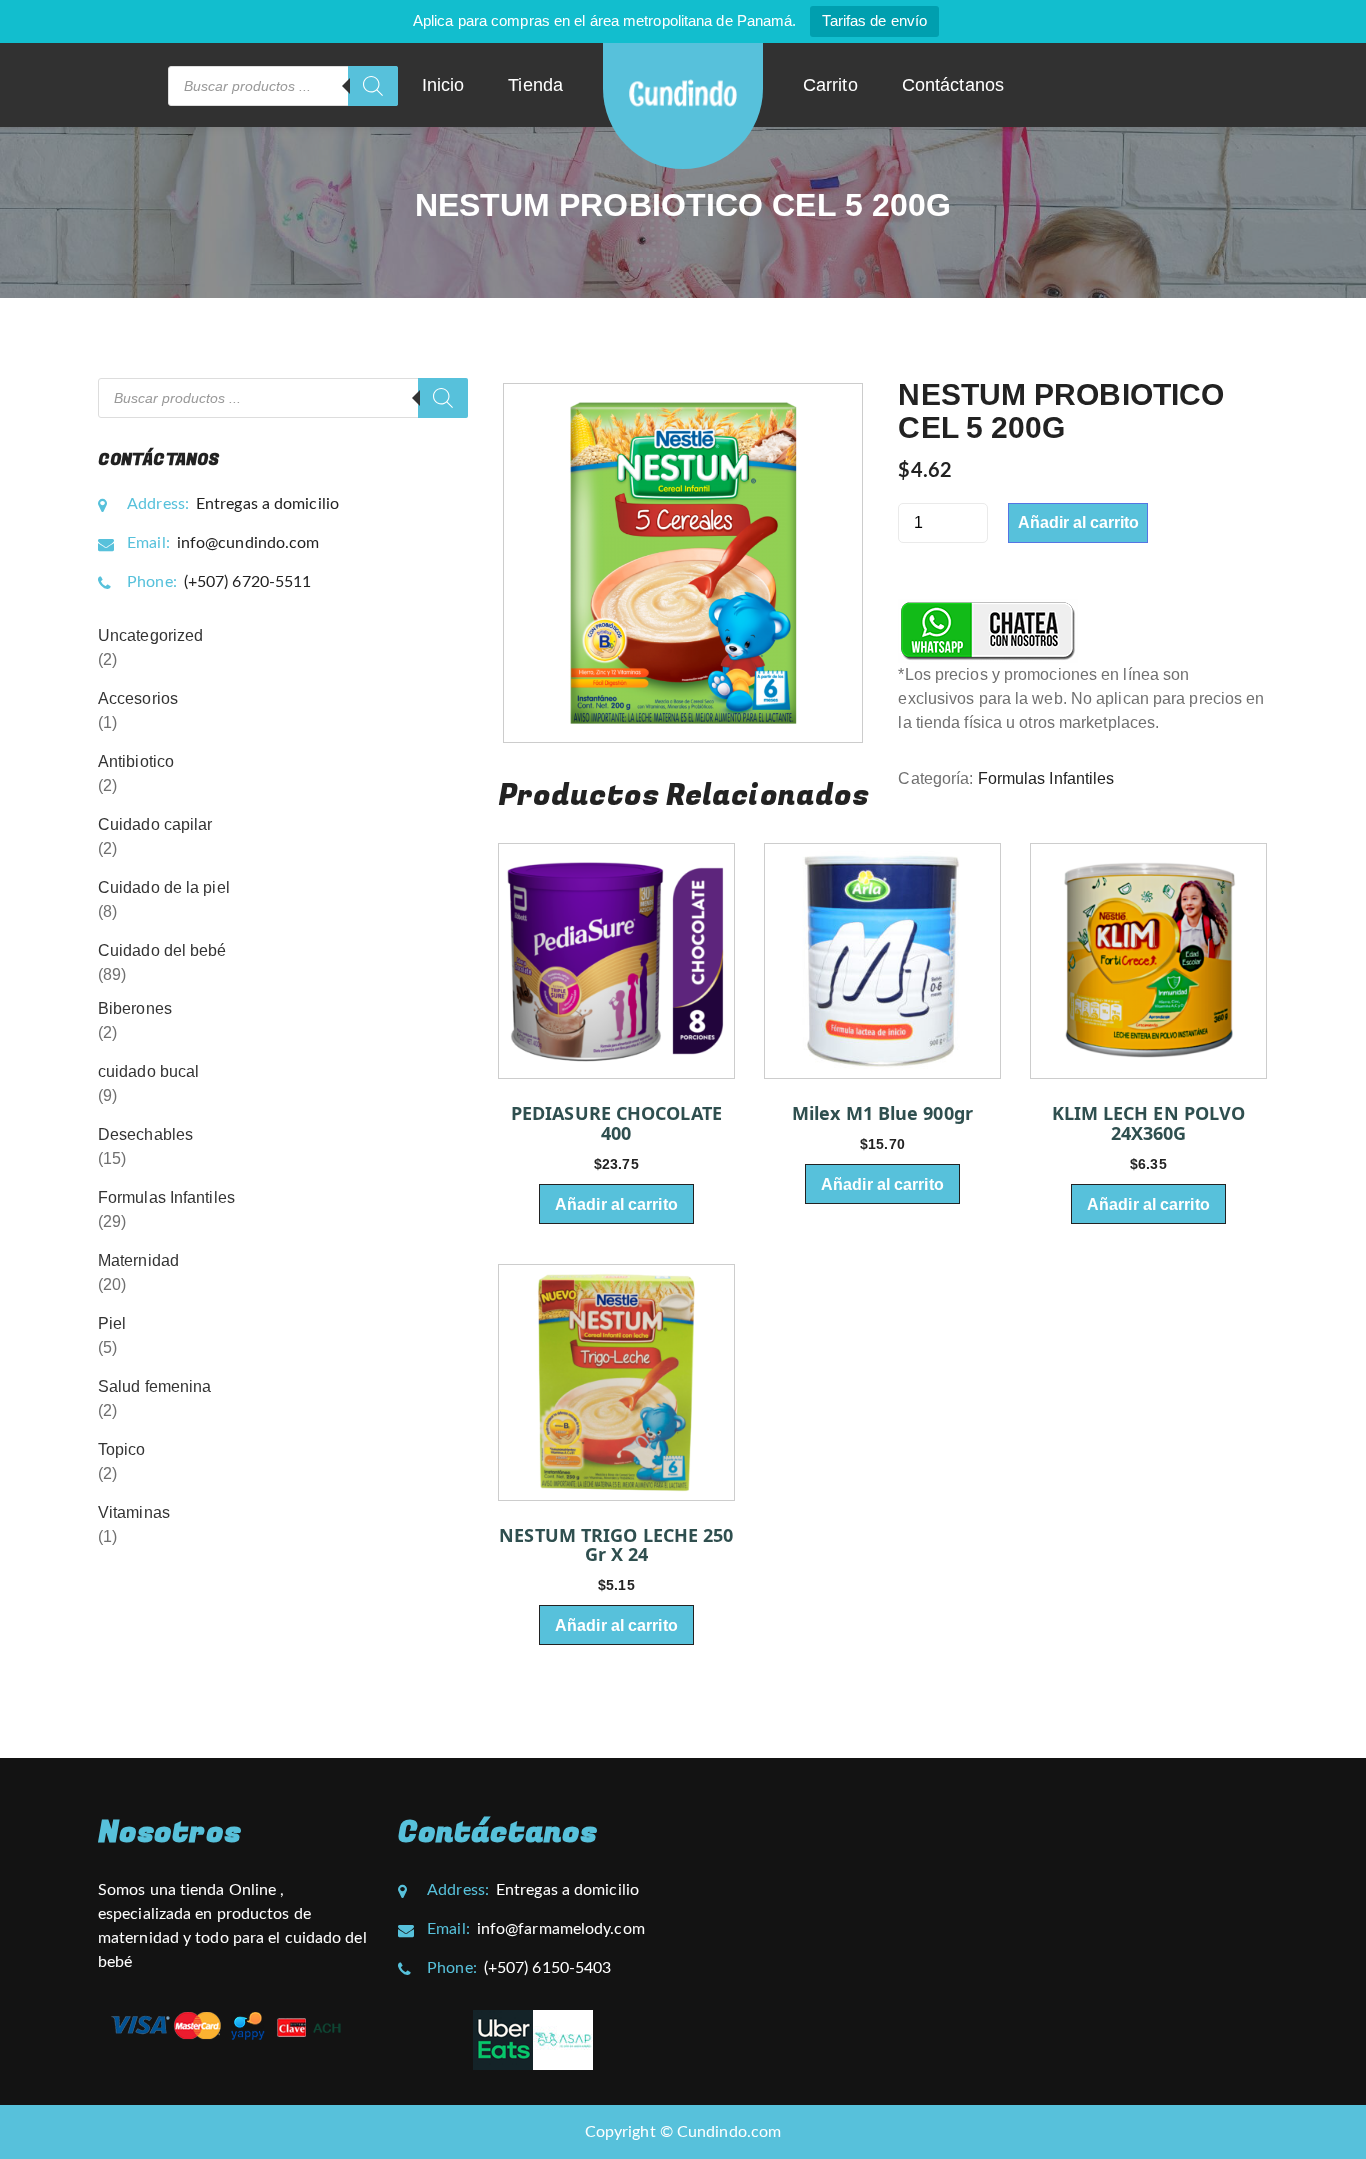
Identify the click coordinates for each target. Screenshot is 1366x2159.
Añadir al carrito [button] (616, 1204)
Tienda (535, 85)
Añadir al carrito (1078, 522)
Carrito (830, 85)
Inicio (443, 85)
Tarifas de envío (874, 20)
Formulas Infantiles (1046, 778)
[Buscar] (373, 86)
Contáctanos (953, 85)
